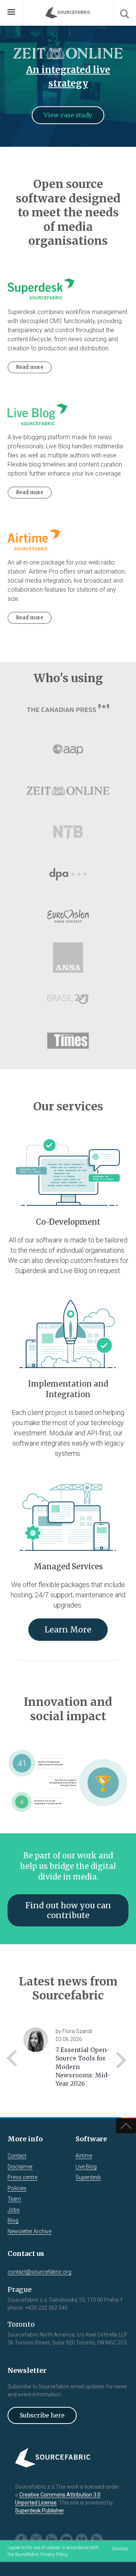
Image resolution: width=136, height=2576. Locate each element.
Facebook (21, 2540)
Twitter (36, 2540)
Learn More (68, 1630)
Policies (17, 2188)
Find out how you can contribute (68, 1910)
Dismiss (120, 2549)
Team (14, 2199)
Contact (17, 2156)
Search (125, 13)
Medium (82, 2540)
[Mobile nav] (11, 13)
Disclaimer (20, 2167)
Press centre (22, 2177)
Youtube (66, 2540)
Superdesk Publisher (40, 2511)
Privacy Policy (54, 2554)
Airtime (84, 2156)
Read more (30, 367)
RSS (97, 2540)
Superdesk (88, 2177)
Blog (13, 2220)
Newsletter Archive (29, 2231)
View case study (68, 115)
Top (126, 2126)
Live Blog (86, 2167)
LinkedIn (51, 2540)
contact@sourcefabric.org (39, 2272)
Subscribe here (42, 2415)
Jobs (14, 2210)
